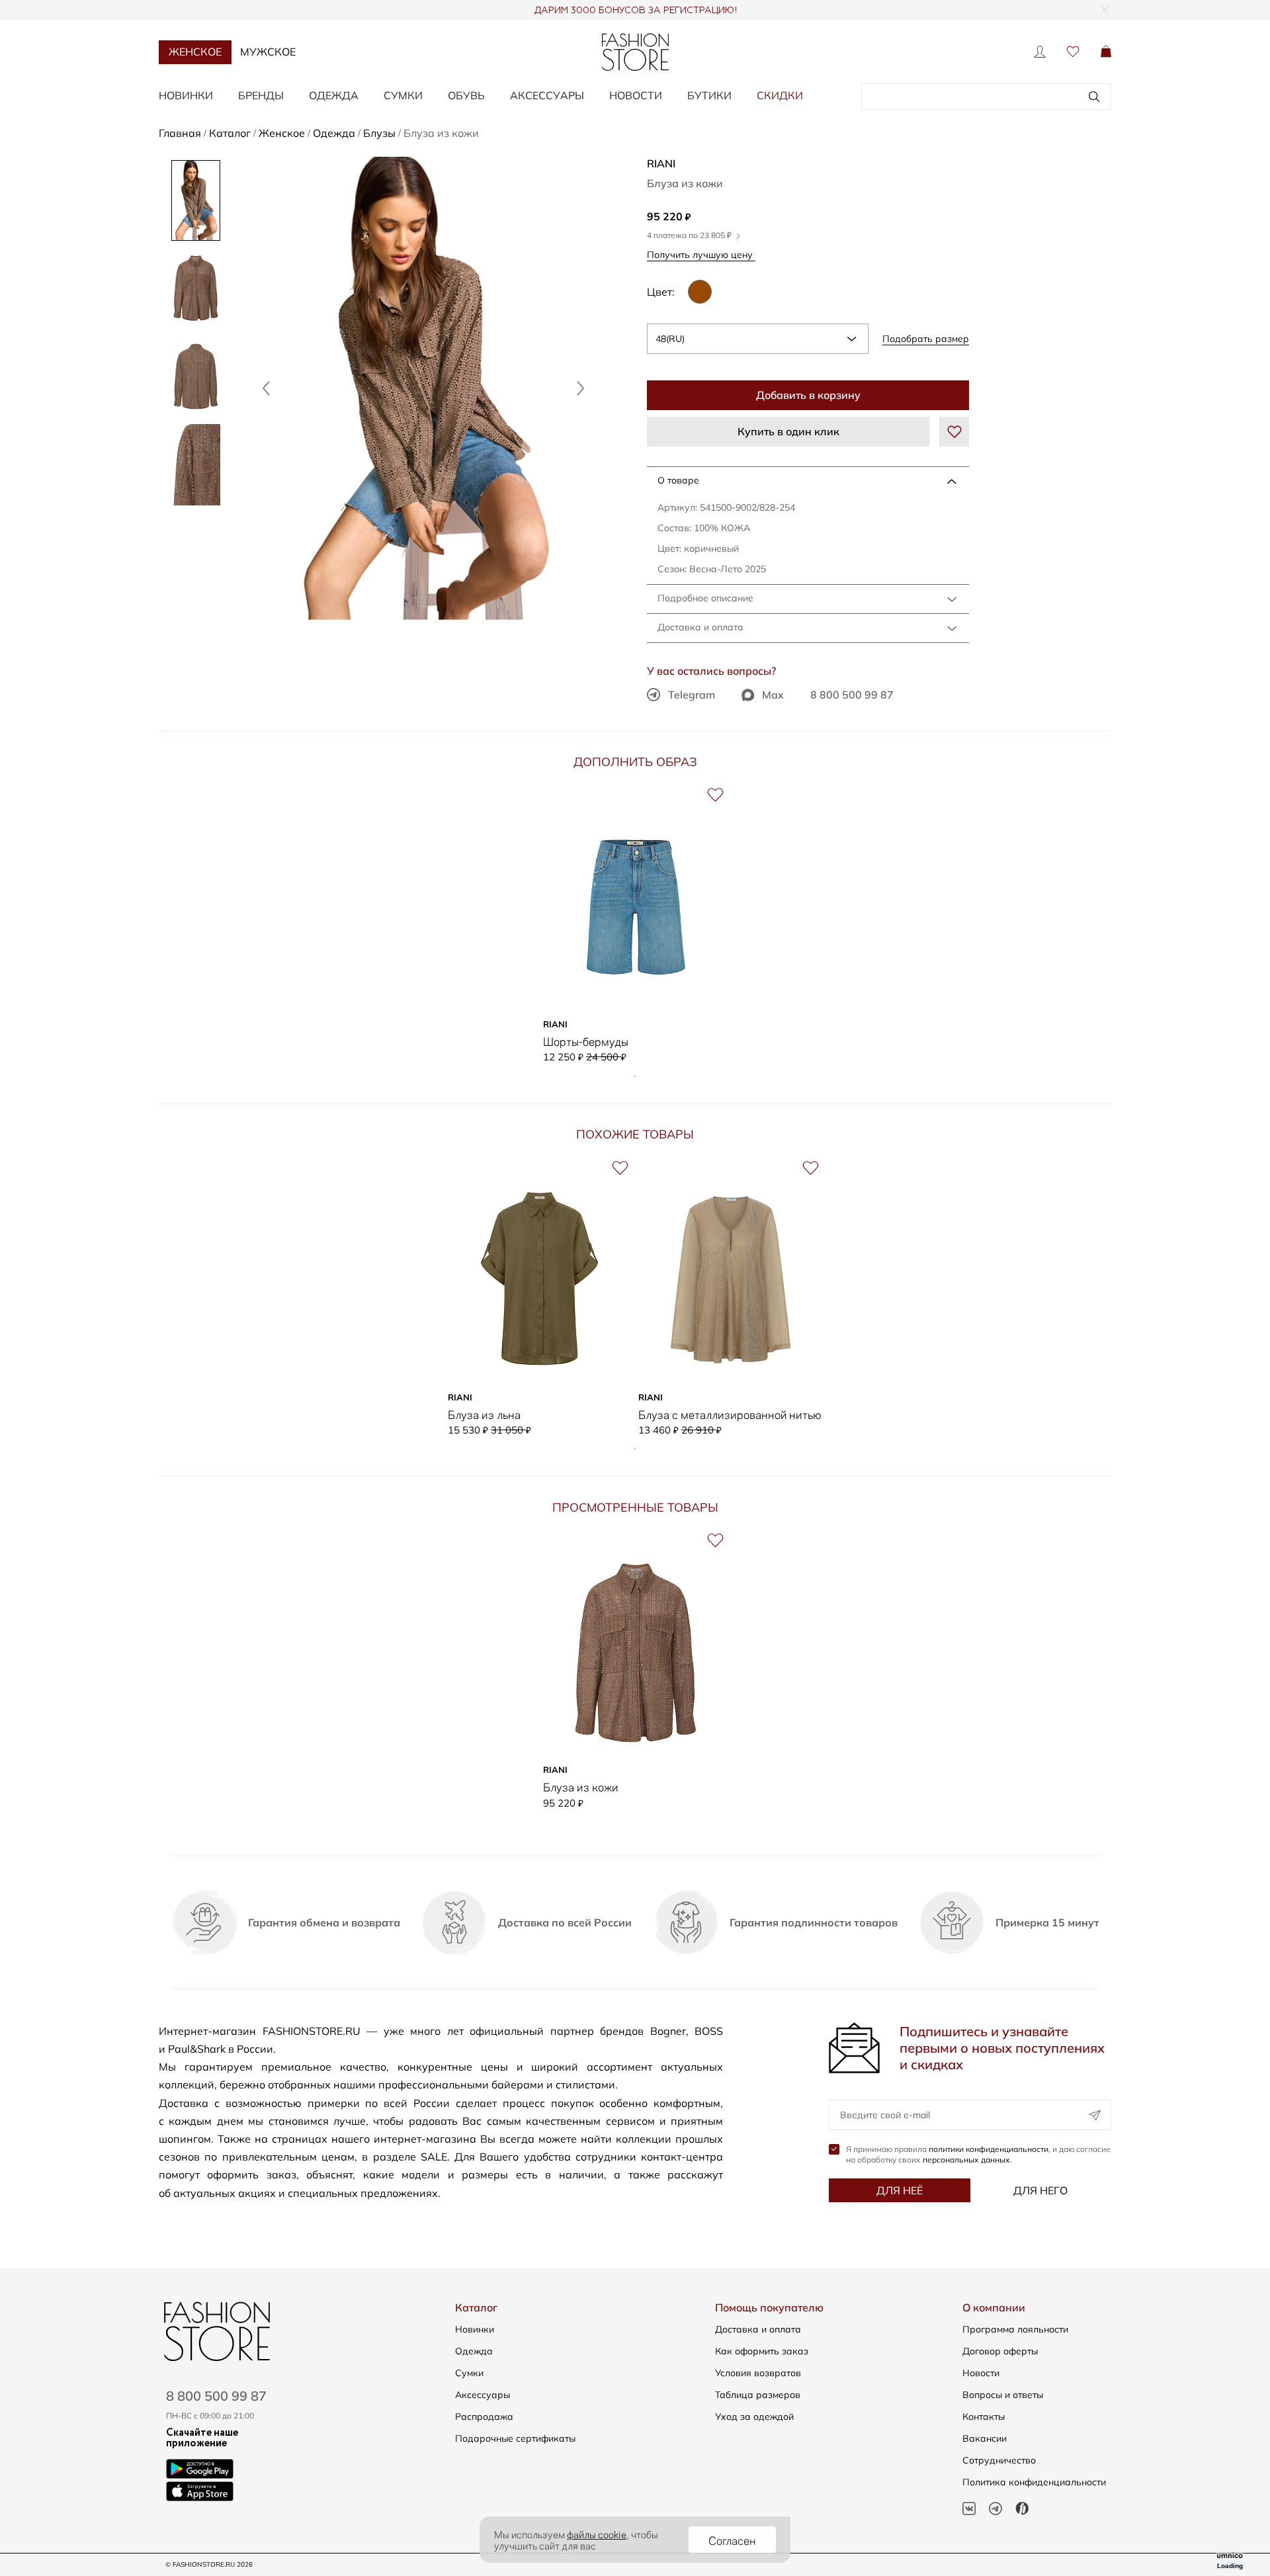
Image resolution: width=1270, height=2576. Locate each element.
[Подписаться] (1095, 2115)
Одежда (334, 95)
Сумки (403, 95)
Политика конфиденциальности (1034, 2482)
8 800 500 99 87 (852, 695)
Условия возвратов (758, 2373)
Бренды (261, 95)
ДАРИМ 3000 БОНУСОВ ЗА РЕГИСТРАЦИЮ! (635, 11)
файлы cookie (597, 2534)
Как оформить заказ (762, 2351)
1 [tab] (635, 1076)
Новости (636, 95)
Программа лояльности (1015, 2329)
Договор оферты (1000, 2351)
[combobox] (758, 339)
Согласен (732, 2540)
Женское (195, 52)
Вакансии (985, 2438)
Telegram (692, 695)
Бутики (709, 95)
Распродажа (484, 2417)
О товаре (678, 480)
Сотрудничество (999, 2460)
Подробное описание (705, 598)
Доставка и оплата (700, 627)
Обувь (466, 95)
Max (773, 695)
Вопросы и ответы (1003, 2395)
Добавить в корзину (808, 395)
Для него (1040, 2190)
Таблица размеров (758, 2395)
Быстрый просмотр (635, 993)
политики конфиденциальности (989, 2149)
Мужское (268, 52)
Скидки (780, 95)
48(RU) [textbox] (670, 339)
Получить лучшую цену (701, 254)
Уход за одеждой (754, 2417)
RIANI (661, 163)
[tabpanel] (635, 924)
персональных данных (966, 2160)
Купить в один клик (788, 431)
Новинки (186, 95)
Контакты (984, 2417)
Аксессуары (547, 95)
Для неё (900, 2190)
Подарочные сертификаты (515, 2438)
